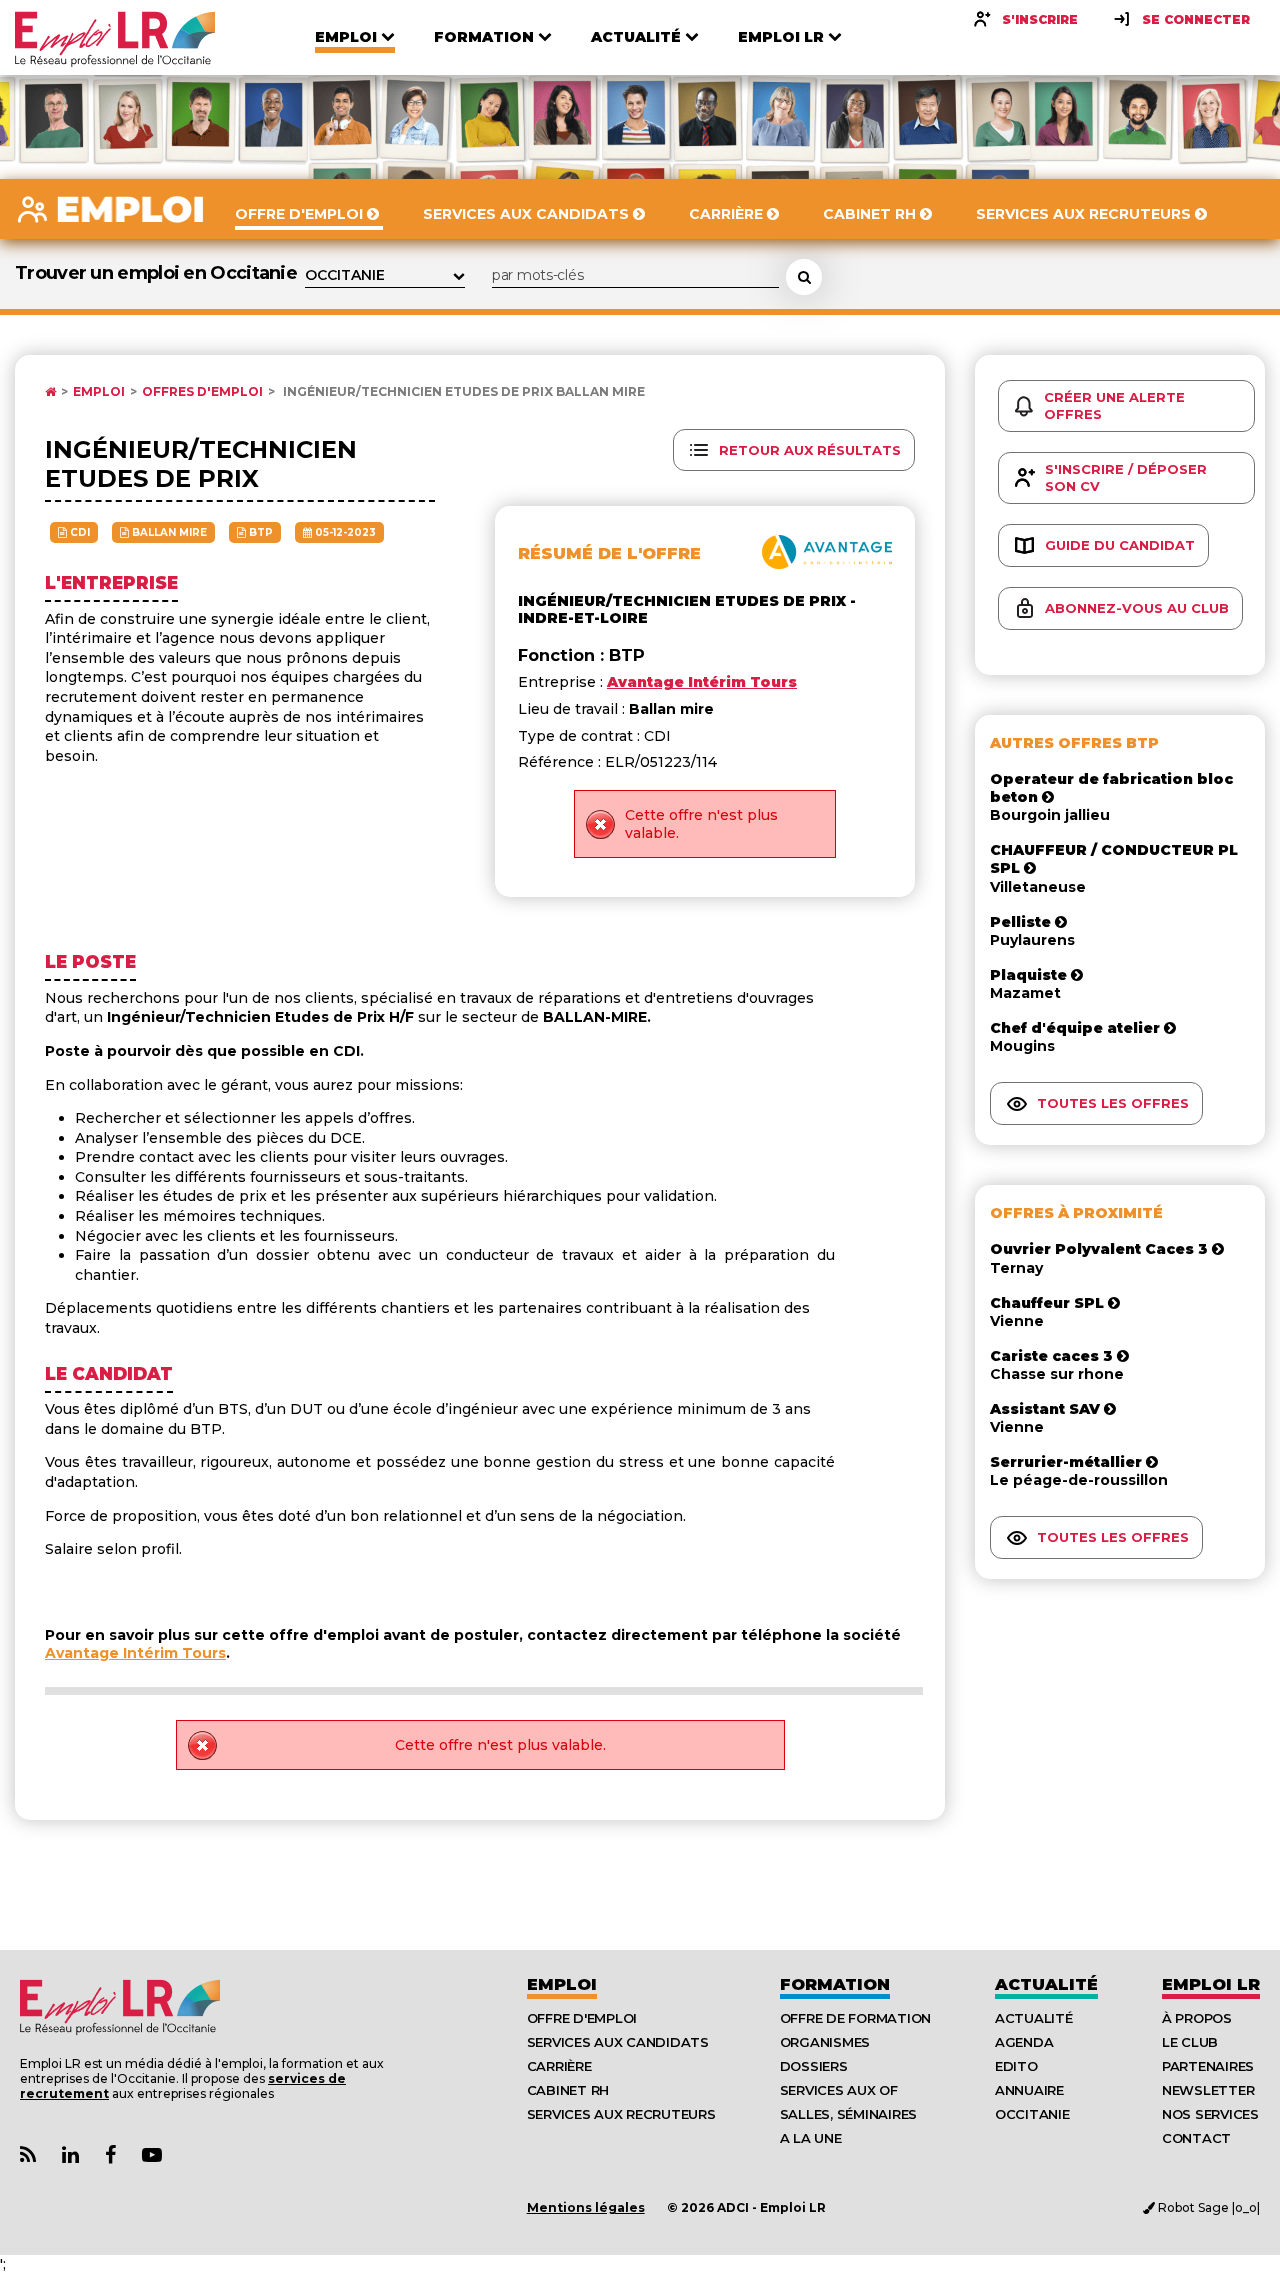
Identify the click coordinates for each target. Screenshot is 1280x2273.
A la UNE (811, 2138)
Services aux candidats (618, 2042)
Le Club (1190, 2042)
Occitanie (1032, 2114)
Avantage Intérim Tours (135, 1653)
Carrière (559, 2066)
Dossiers (814, 2066)
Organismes (825, 2042)
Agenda (1024, 2042)
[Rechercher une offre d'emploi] (804, 277)
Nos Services (1210, 2114)
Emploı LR (1211, 1984)
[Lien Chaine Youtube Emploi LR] (152, 2155)
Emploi (99, 392)
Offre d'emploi (582, 2018)
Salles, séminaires (848, 2114)
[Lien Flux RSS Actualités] (28, 2155)
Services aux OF (839, 2090)
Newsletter (1208, 2090)
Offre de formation (855, 2018)
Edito (1016, 2066)
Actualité (1046, 1984)
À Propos (1197, 2018)
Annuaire (1029, 2090)
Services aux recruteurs (621, 2114)
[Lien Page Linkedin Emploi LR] (70, 2155)
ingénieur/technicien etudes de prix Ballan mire (462, 392)
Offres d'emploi (202, 392)
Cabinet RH (568, 2090)
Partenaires (1208, 2066)
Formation (835, 1984)
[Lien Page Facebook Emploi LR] (110, 2155)
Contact (1196, 2138)
